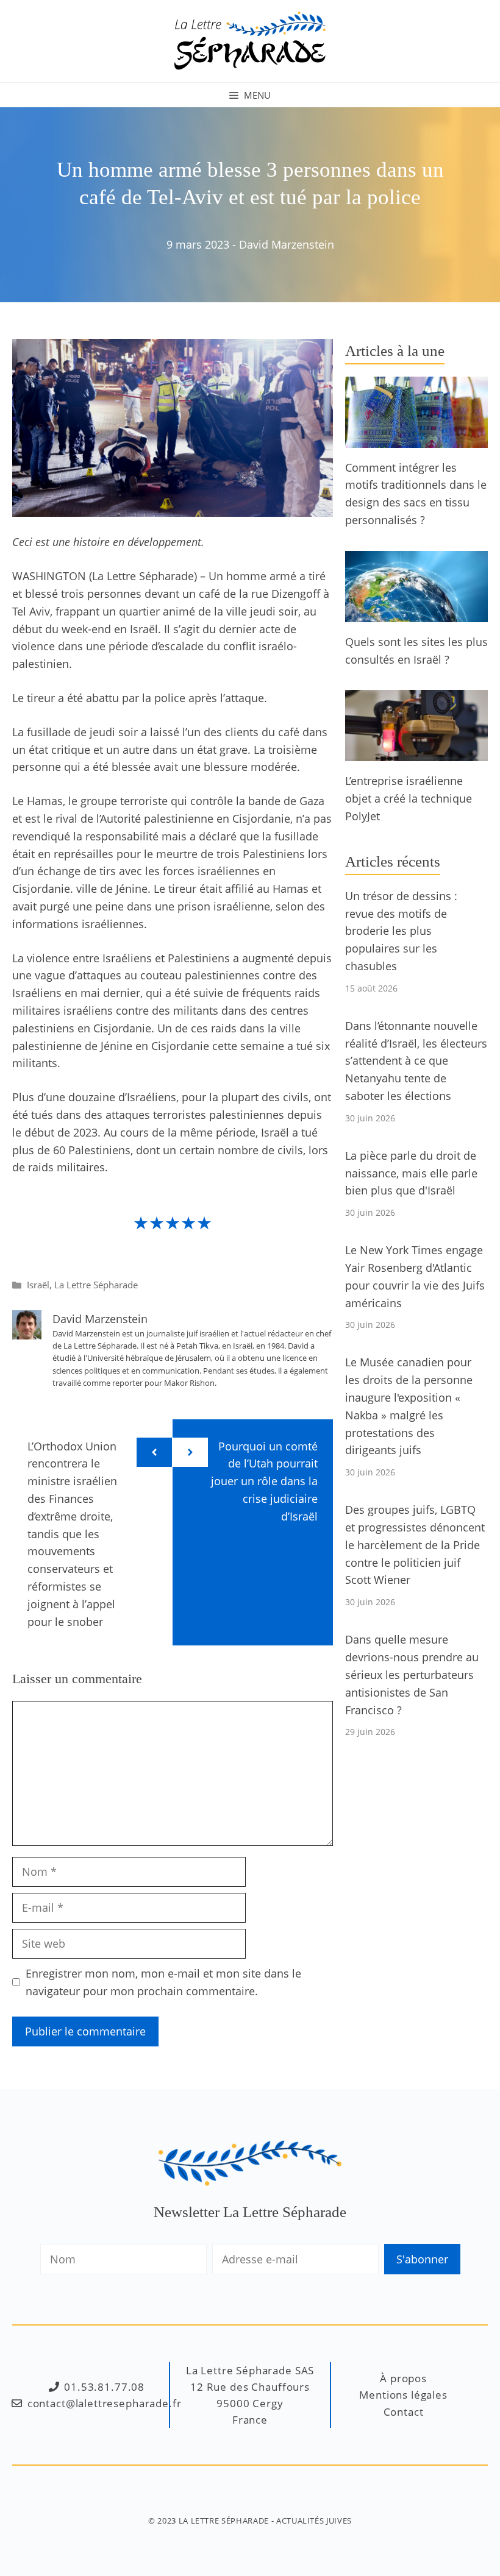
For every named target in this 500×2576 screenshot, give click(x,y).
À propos (403, 2378)
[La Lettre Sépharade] (250, 40)
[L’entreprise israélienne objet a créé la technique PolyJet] (416, 753)
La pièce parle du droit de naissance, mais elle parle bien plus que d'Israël (411, 1173)
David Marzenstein (287, 244)
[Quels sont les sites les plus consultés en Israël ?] (416, 613)
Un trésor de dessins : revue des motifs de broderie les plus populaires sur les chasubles (401, 931)
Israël (38, 1285)
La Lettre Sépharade (96, 1285)
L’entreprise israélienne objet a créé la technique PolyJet (409, 798)
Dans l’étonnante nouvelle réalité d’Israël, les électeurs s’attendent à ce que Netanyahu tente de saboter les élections (416, 1061)
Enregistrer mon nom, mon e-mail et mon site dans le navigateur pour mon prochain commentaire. (163, 1982)
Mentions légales (403, 2395)
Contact (404, 2412)
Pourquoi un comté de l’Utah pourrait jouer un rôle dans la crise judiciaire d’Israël (264, 1481)
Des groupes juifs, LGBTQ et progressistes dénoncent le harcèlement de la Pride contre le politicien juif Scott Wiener (415, 1545)
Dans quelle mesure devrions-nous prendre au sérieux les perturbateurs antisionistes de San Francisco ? (412, 1674)
